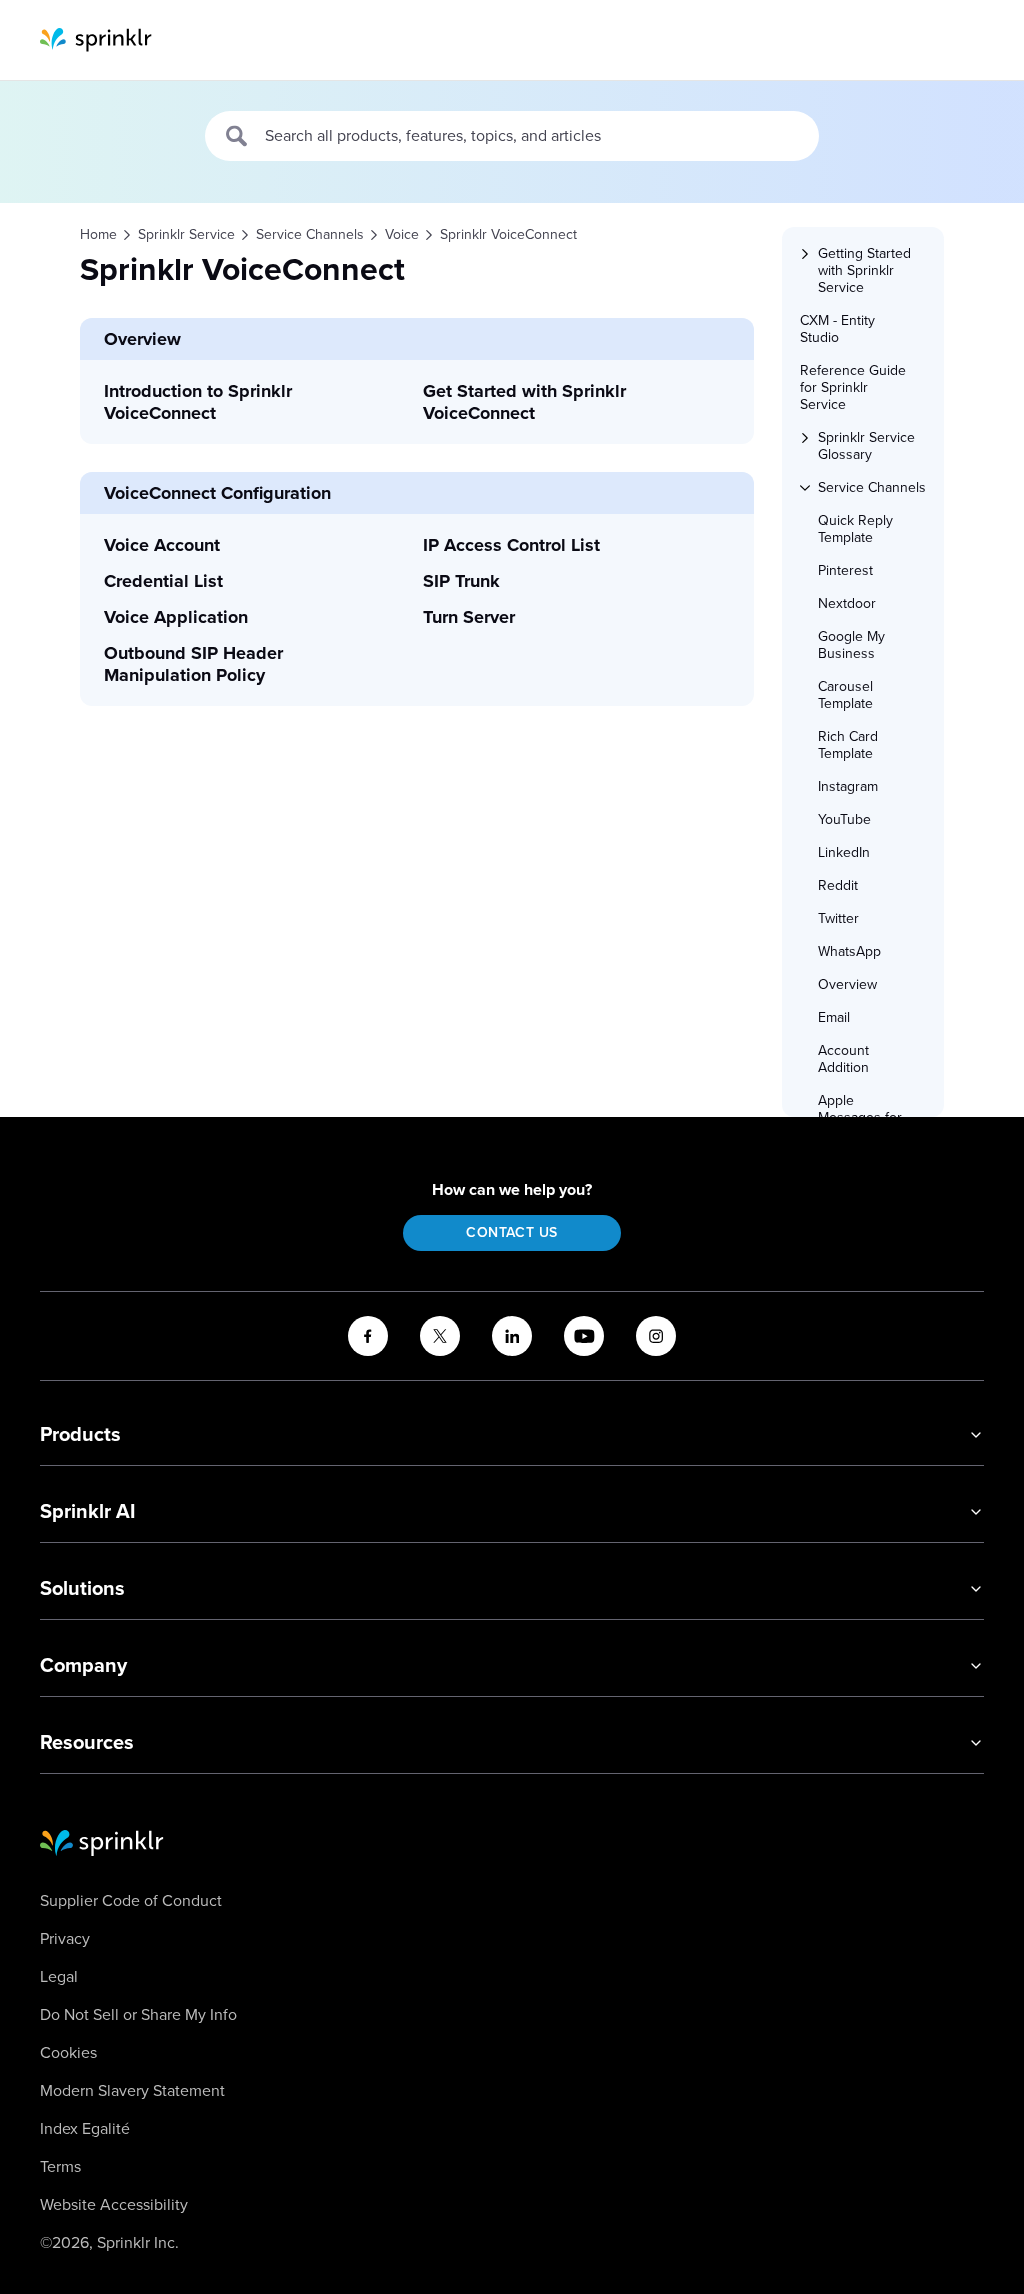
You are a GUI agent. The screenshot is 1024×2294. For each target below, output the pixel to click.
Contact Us (511, 1232)
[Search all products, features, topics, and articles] (237, 136)
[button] (872, 270)
